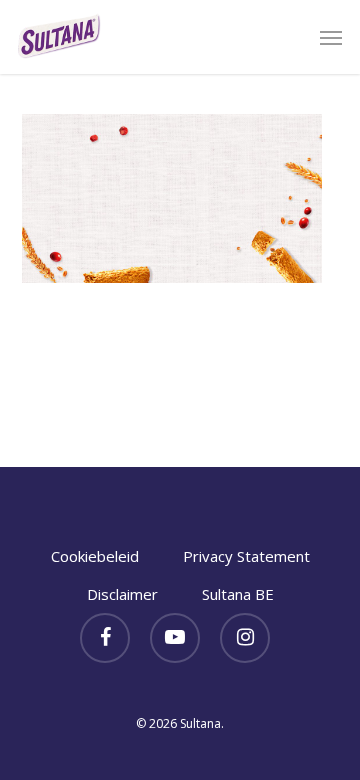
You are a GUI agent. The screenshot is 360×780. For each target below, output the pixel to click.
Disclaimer (122, 594)
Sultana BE (238, 594)
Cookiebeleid (95, 556)
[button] (331, 37)
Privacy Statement (246, 556)
